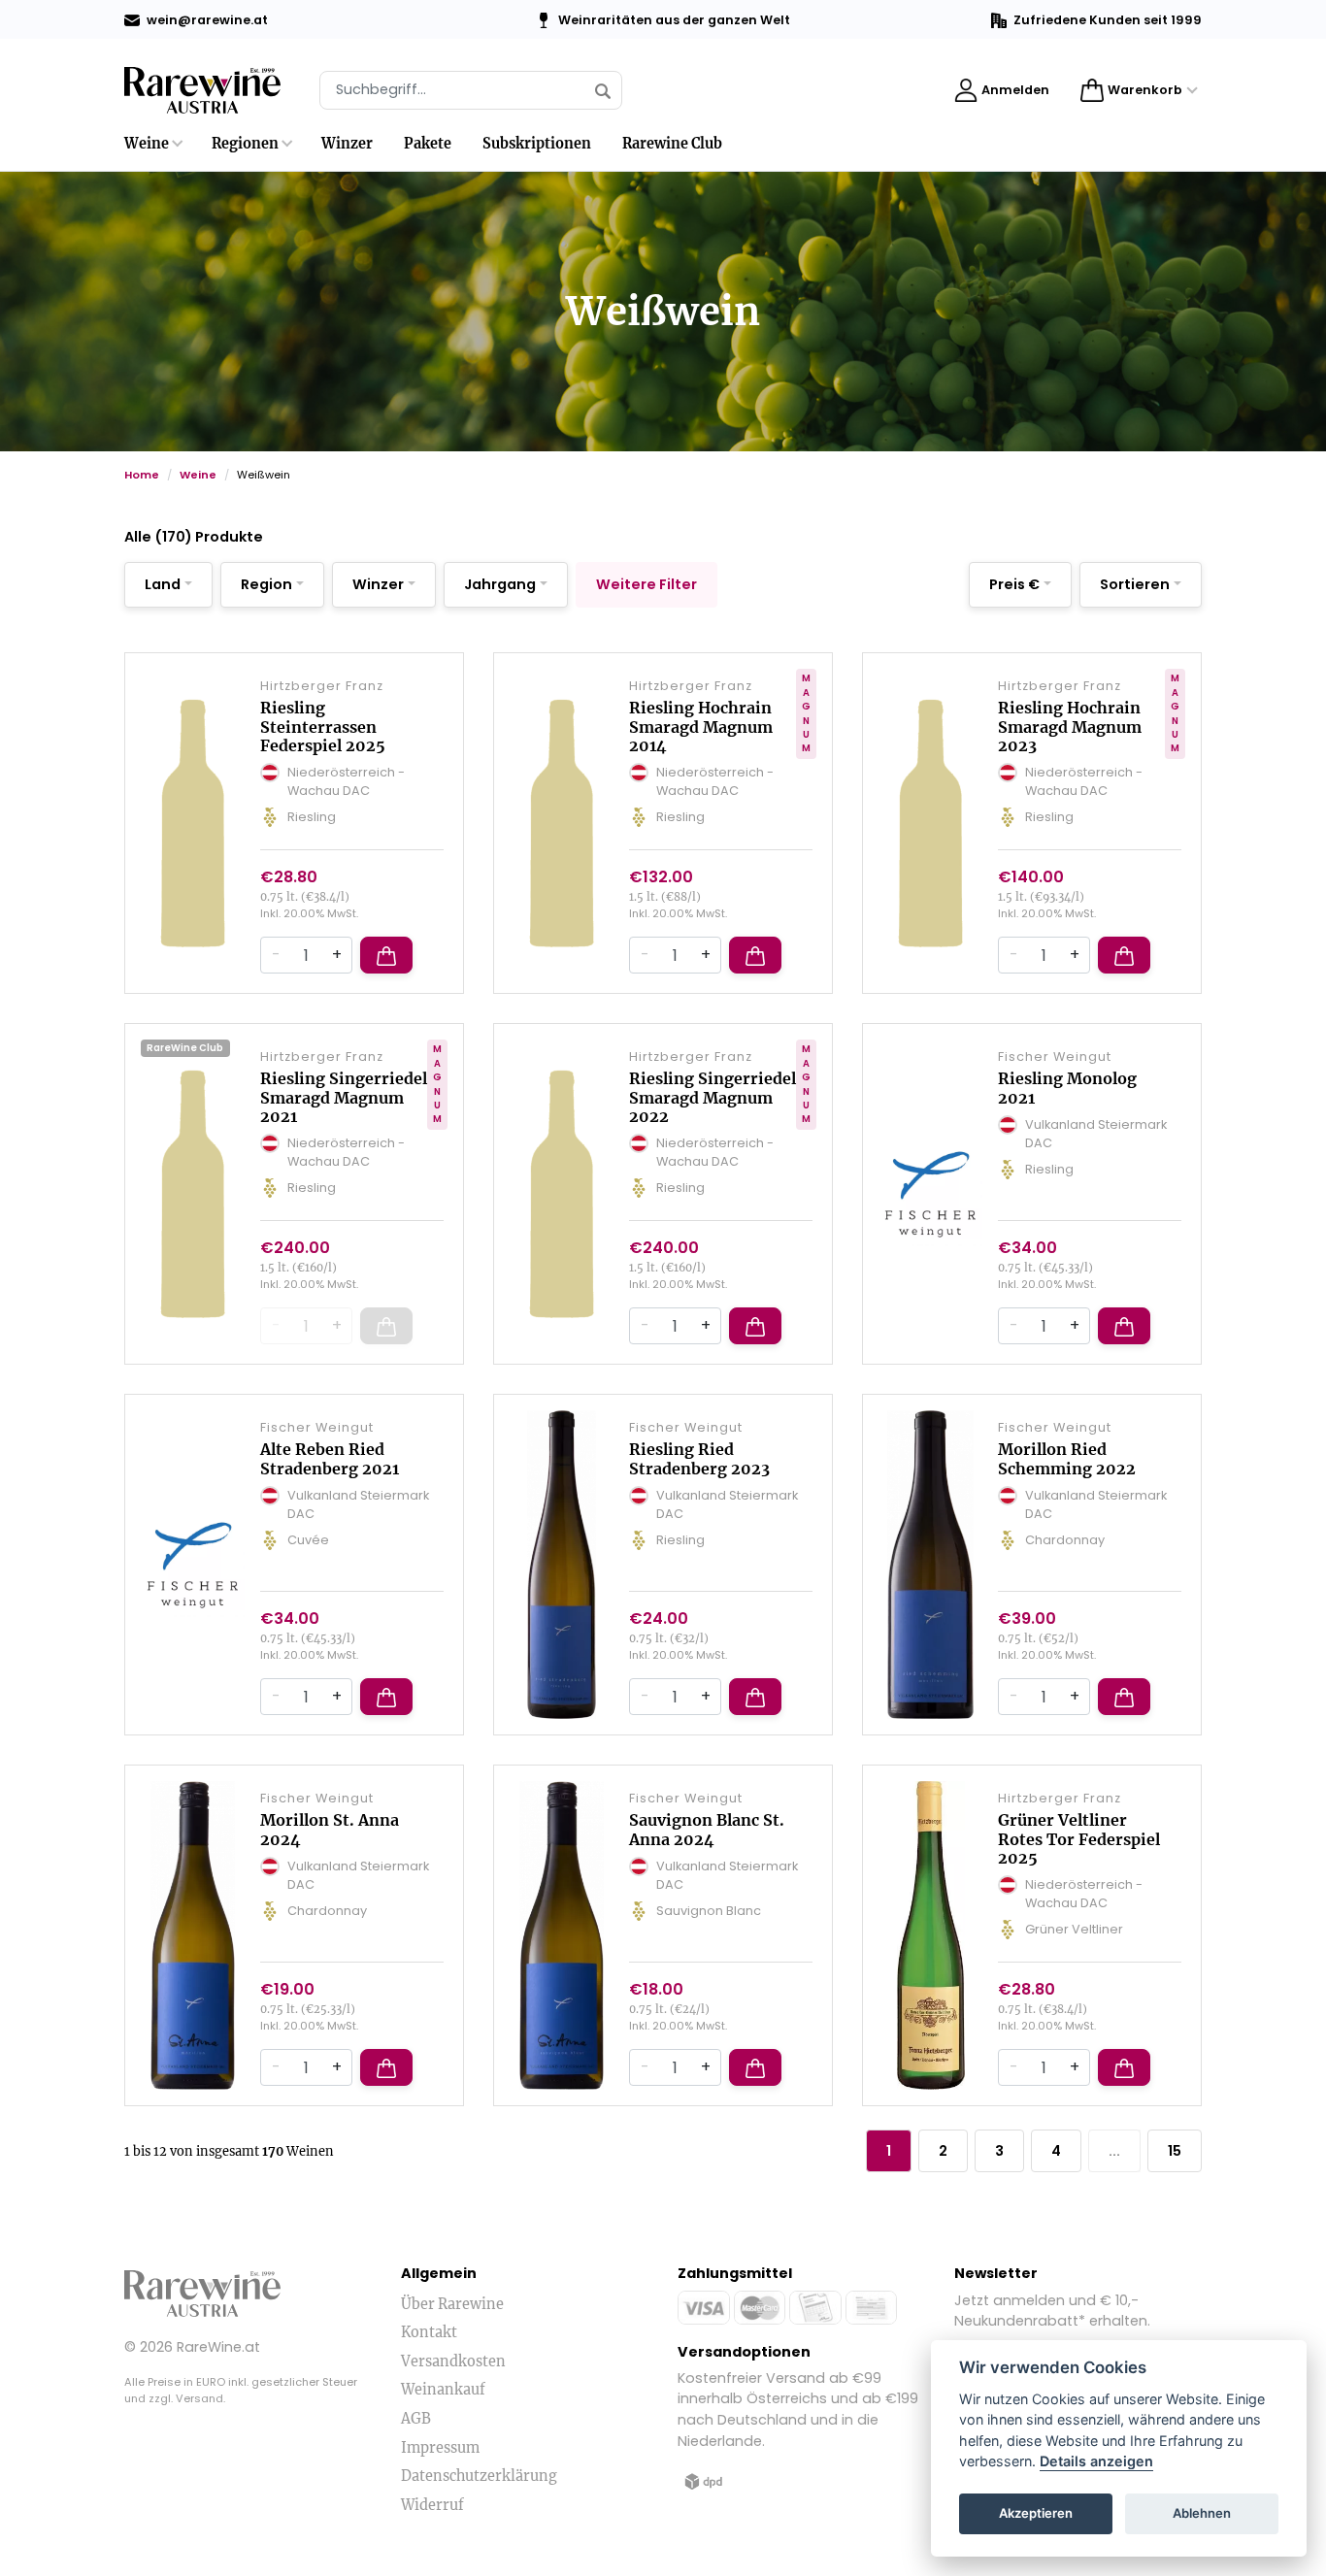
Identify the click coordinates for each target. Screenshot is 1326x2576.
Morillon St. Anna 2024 (330, 1829)
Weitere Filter (646, 584)
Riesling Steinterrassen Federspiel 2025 (323, 726)
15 (1175, 2151)
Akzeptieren (1036, 2514)
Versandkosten (453, 2361)
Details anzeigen (1096, 2462)
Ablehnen (1202, 2514)
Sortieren (1135, 584)
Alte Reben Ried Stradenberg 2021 (330, 1458)
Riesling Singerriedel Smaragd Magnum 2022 (713, 1097)
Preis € (1014, 584)
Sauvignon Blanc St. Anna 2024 (707, 1829)
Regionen (245, 144)
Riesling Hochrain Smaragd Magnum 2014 (701, 726)
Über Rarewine (452, 2304)
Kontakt (429, 2332)
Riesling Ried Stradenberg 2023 (699, 1458)
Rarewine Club (672, 144)
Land (163, 584)
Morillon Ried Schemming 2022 (1067, 1458)
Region (266, 584)
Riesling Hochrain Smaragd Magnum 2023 (1070, 726)
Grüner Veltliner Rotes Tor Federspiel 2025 (1079, 1838)
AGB (416, 2419)
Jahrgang (500, 584)
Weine (147, 144)
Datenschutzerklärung (479, 2476)
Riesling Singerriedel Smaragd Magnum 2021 (344, 1097)
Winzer (347, 144)
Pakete (428, 144)
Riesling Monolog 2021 (1067, 1088)
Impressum (440, 2448)
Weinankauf (443, 2390)
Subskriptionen (537, 144)
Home (142, 475)
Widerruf (432, 2505)
